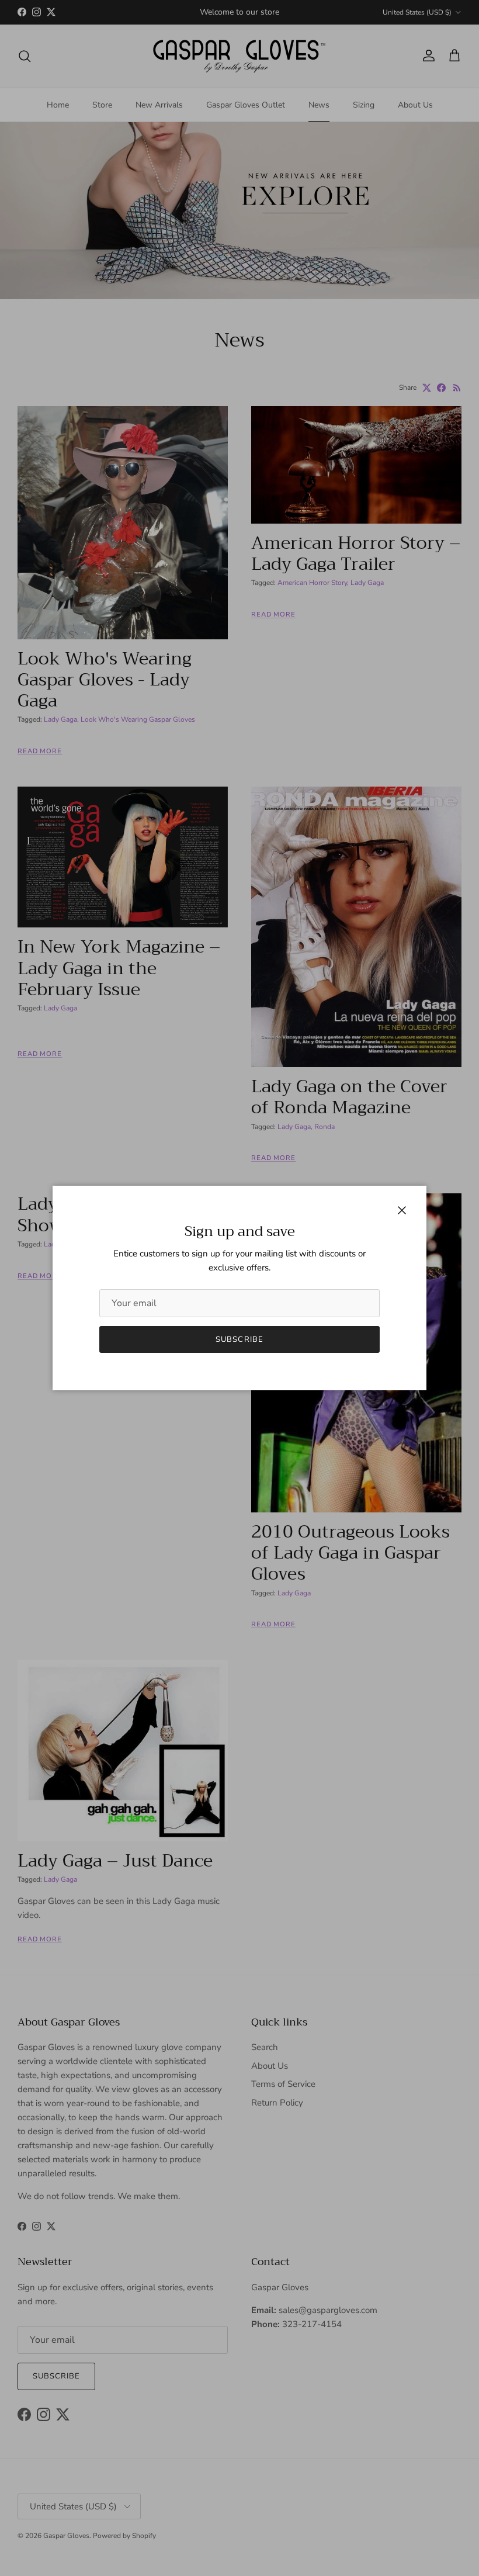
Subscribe (239, 1339)
